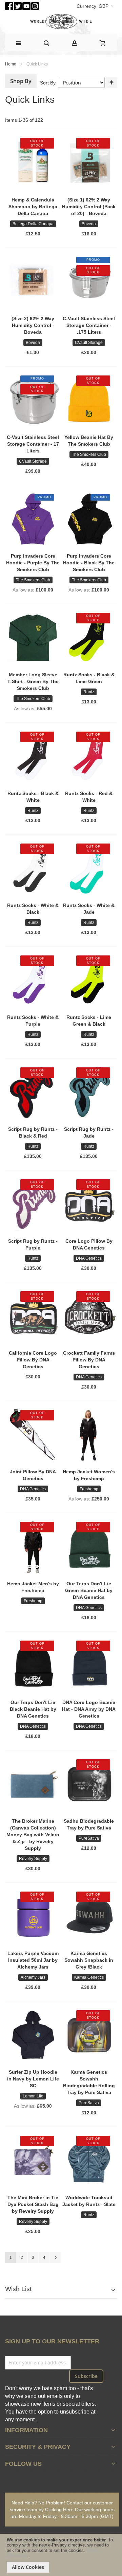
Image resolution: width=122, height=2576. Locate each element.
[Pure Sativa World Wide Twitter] (18, 5)
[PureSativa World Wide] (61, 22)
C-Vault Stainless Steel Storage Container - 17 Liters (33, 444)
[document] (61, 2555)
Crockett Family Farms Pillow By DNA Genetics (89, 1360)
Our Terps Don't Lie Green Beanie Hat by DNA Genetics (89, 1590)
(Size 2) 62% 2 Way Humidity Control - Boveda (33, 325)
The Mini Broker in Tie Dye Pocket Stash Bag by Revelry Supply (33, 2204)
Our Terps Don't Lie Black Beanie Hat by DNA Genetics (33, 1709)
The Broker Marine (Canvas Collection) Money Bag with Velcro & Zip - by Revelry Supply (33, 1835)
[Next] (55, 2258)
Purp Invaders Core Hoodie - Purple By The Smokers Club (33, 563)
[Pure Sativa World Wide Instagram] (35, 5)
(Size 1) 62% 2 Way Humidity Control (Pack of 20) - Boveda (89, 207)
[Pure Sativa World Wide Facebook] (9, 5)
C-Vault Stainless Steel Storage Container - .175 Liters (89, 325)
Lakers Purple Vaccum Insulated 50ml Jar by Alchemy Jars (33, 1960)
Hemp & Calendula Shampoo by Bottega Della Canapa (33, 207)
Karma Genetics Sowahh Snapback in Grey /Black (89, 1960)
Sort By (48, 83)
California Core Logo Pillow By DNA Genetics (33, 1360)
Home (11, 64)
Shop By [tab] (21, 81)
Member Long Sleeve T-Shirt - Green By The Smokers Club (33, 681)
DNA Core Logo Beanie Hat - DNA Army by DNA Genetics (89, 1709)
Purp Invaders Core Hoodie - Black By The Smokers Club (89, 563)
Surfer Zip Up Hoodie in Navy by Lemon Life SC (33, 2079)
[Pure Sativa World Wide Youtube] (26, 5)
